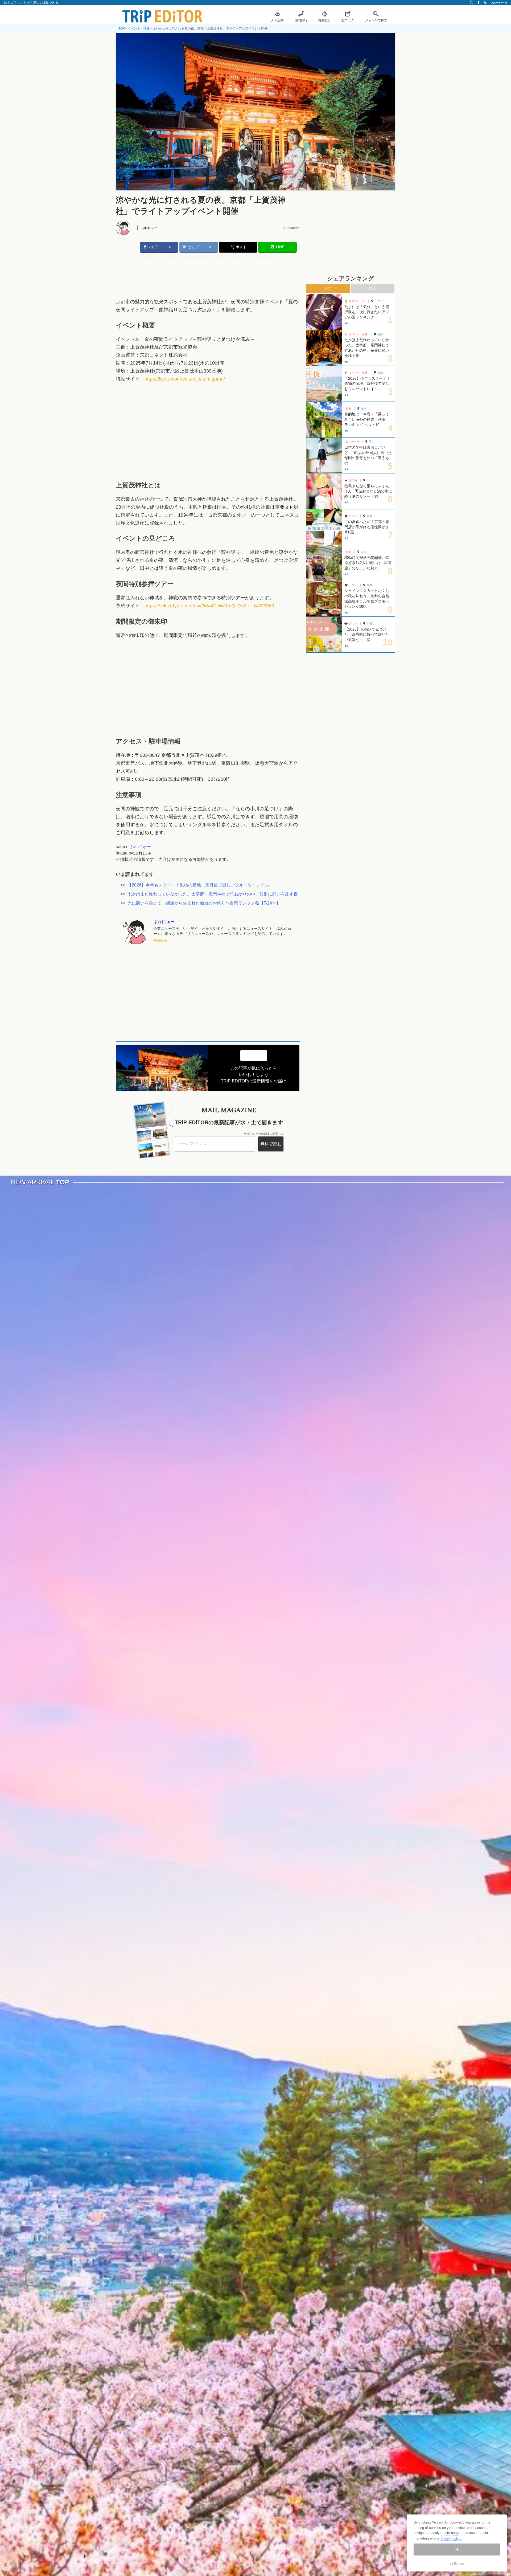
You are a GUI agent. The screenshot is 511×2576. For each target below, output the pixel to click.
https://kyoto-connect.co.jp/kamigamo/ (185, 379)
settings (457, 2563)
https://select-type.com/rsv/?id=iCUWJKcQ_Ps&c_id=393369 (209, 606)
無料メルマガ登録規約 (257, 1134)
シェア (152, 247)
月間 (328, 288)
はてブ (192, 247)
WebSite (160, 940)
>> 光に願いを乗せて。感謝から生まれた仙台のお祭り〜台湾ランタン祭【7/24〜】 (201, 903)
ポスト (241, 247)
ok (457, 2549)
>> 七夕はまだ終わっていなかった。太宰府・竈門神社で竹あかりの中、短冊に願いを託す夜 (209, 894)
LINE (279, 247)
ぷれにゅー (150, 228)
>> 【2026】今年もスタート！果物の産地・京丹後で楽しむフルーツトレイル (195, 885)
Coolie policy (452, 2538)
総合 (373, 288)
